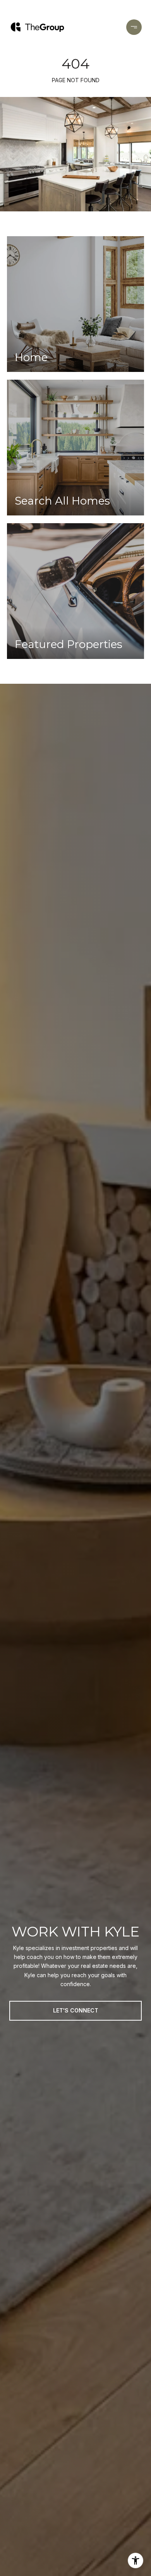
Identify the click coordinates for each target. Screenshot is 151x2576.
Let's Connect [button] (76, 2010)
